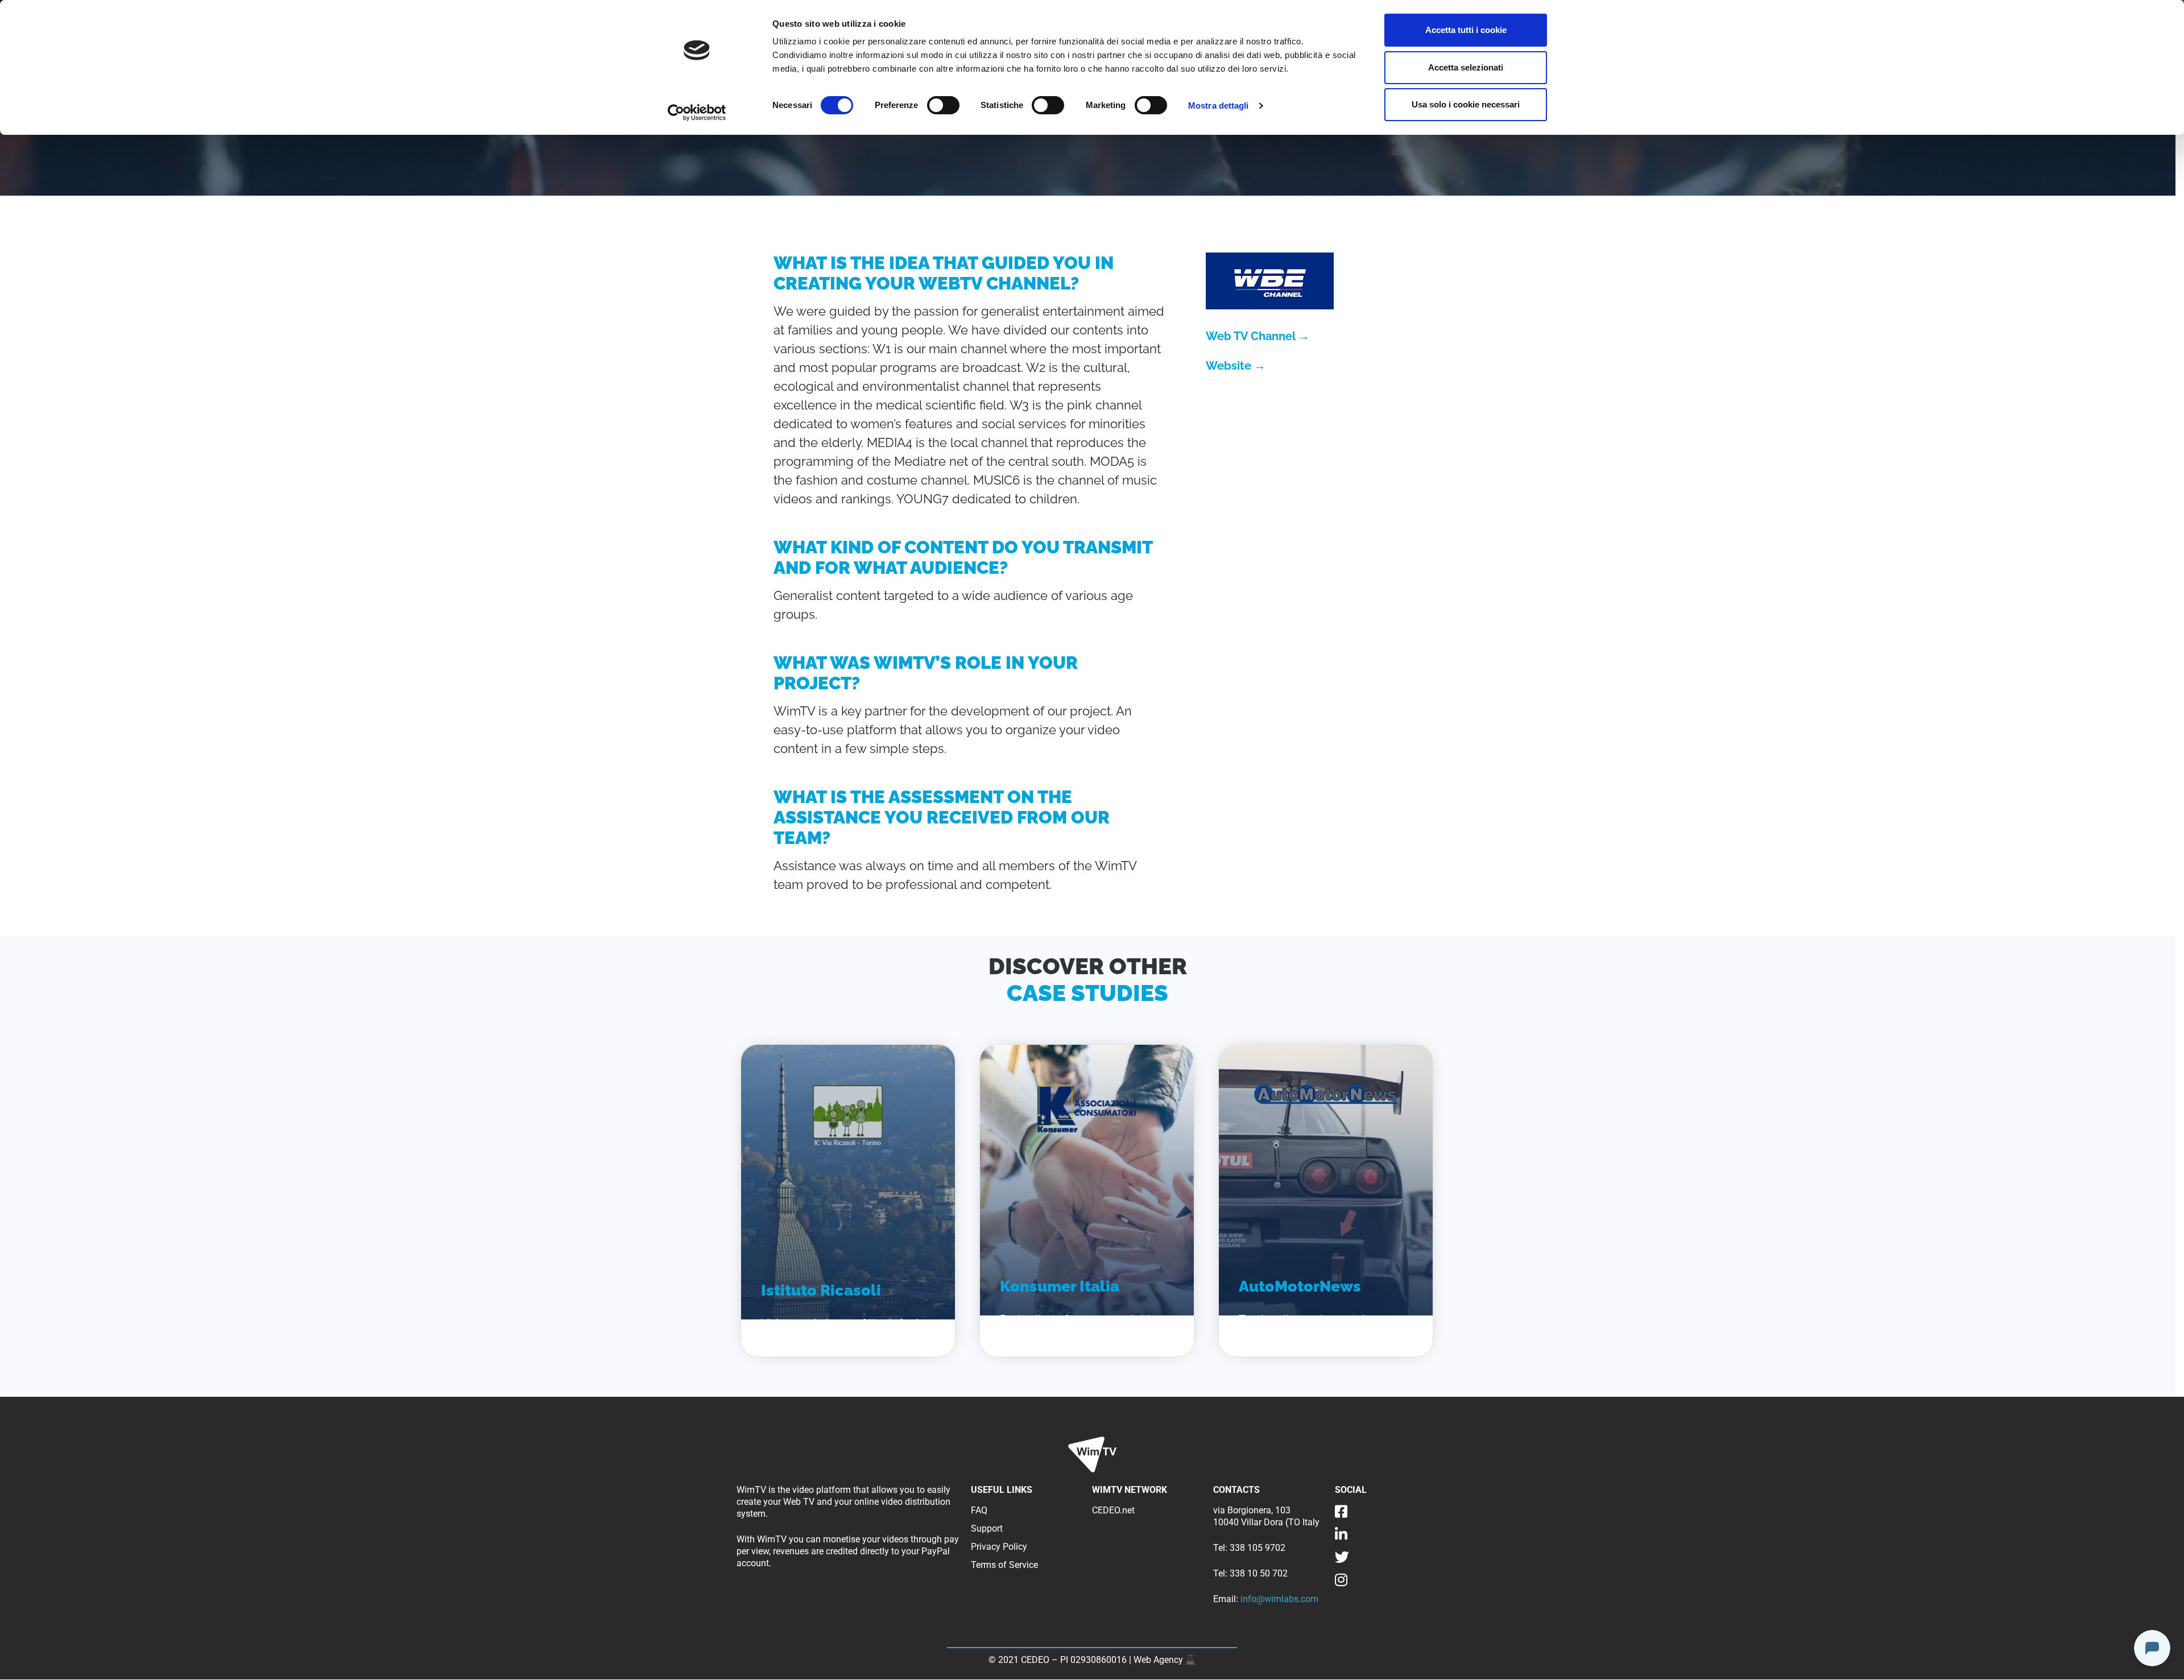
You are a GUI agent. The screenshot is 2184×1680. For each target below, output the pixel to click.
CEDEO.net (1113, 1510)
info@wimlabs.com (1279, 1599)
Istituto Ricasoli (821, 1290)
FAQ (979, 1510)
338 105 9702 (1258, 1548)
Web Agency (1159, 1660)
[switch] (943, 105)
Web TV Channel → (1258, 336)
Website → (1236, 366)
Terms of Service (1004, 1565)
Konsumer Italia (1060, 1286)
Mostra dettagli (1219, 105)
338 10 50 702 (1259, 1573)
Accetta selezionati (1466, 67)
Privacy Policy (999, 1547)
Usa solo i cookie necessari (1466, 104)
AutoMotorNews (1300, 1286)
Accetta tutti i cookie (1466, 30)
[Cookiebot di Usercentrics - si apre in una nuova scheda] (697, 113)
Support (987, 1528)
